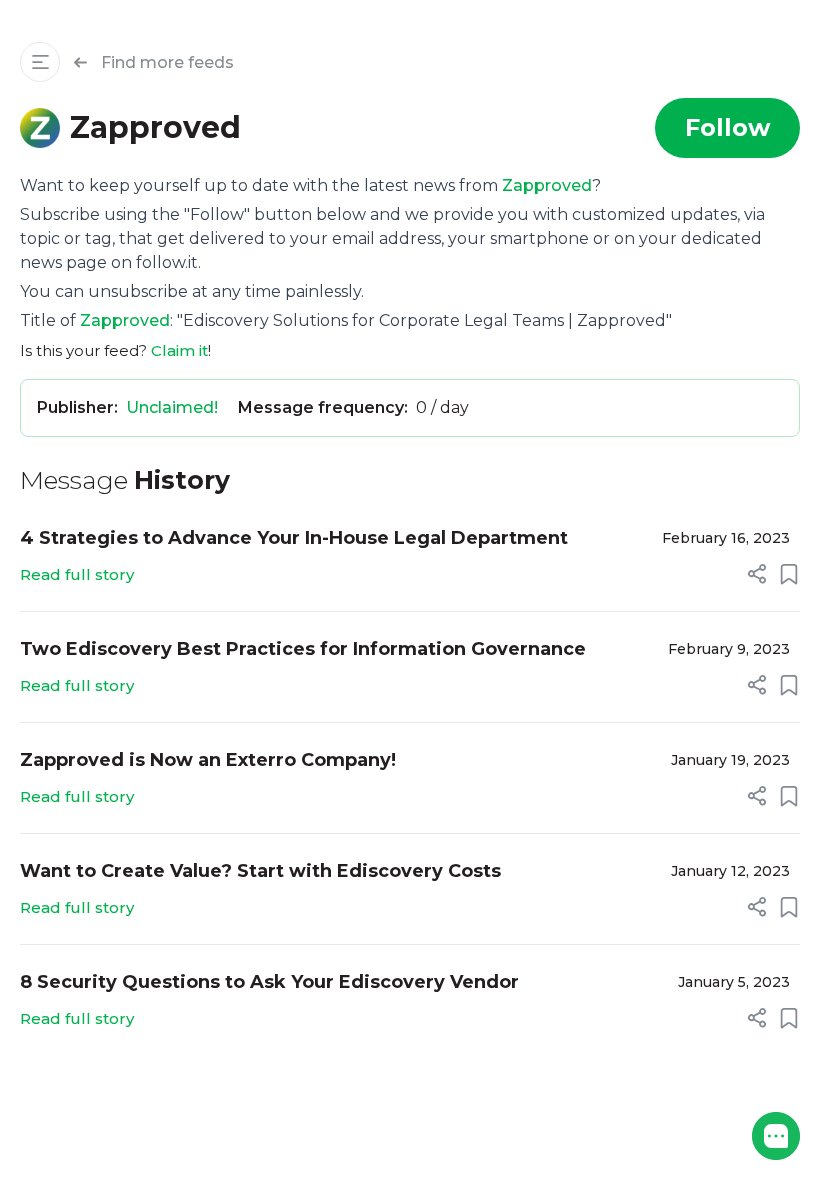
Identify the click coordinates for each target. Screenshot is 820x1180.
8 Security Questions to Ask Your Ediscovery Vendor (269, 982)
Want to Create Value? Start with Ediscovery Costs (260, 871)
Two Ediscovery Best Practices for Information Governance (303, 649)
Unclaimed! (172, 407)
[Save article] (789, 574)
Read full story (77, 574)
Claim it (179, 350)
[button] (776, 1136)
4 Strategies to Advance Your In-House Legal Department (294, 538)
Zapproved (547, 185)
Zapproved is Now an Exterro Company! (208, 760)
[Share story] (757, 574)
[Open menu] (40, 62)
